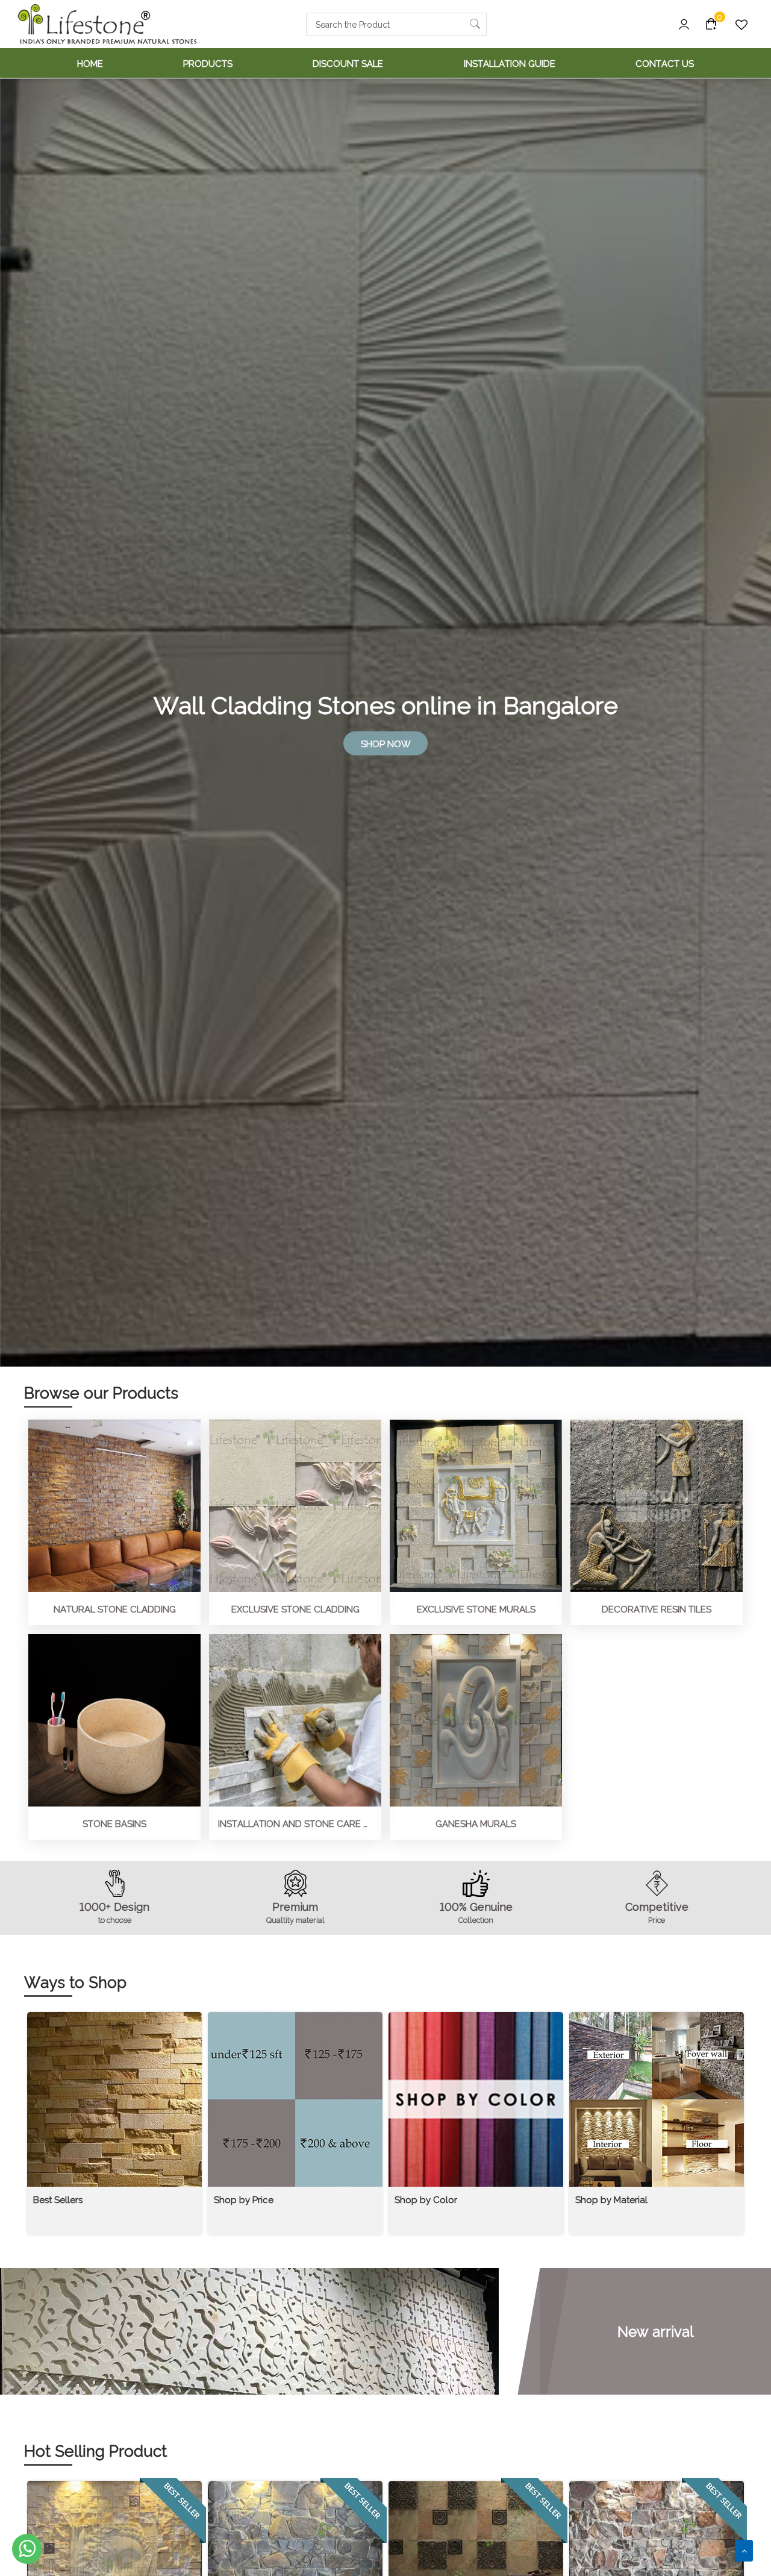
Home (90, 63)
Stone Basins (114, 1823)
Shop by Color (426, 2199)
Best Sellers (58, 2199)
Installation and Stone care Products (295, 1823)
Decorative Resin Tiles (657, 1609)
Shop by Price (244, 2199)
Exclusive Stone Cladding (295, 1609)
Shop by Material (611, 2199)
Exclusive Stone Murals (476, 1609)
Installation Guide (510, 63)
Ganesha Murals (476, 1823)
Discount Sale (348, 63)
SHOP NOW (386, 743)
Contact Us (665, 63)
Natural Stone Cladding (115, 1609)
